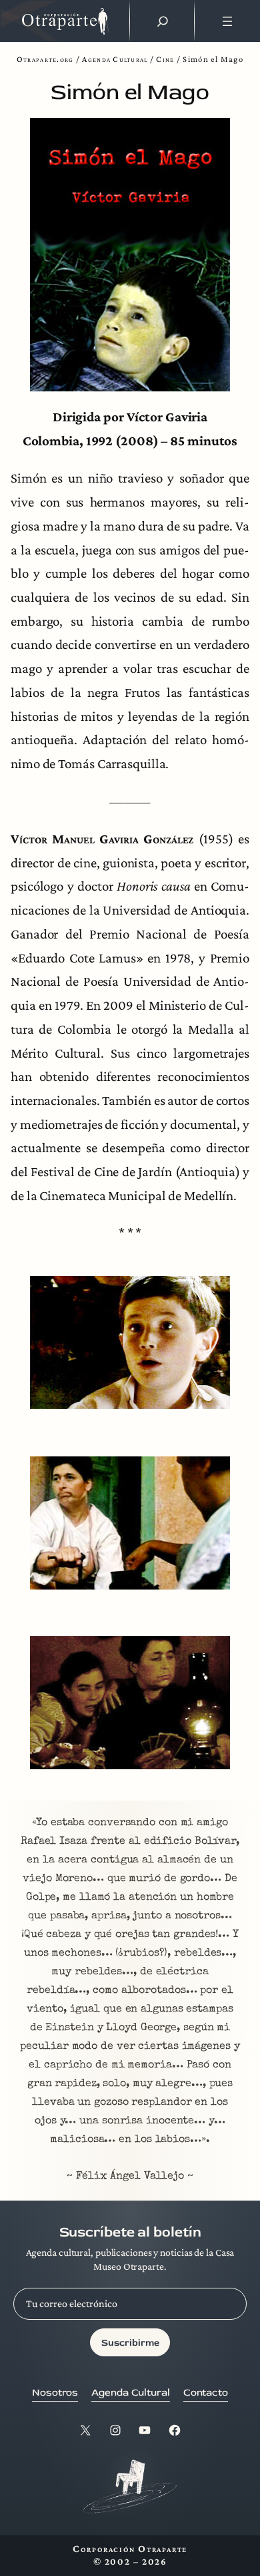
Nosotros (55, 2393)
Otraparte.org (45, 59)
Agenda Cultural (115, 59)
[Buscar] (163, 21)
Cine (165, 59)
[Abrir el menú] (227, 21)
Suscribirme (130, 2343)
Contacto (206, 2393)
